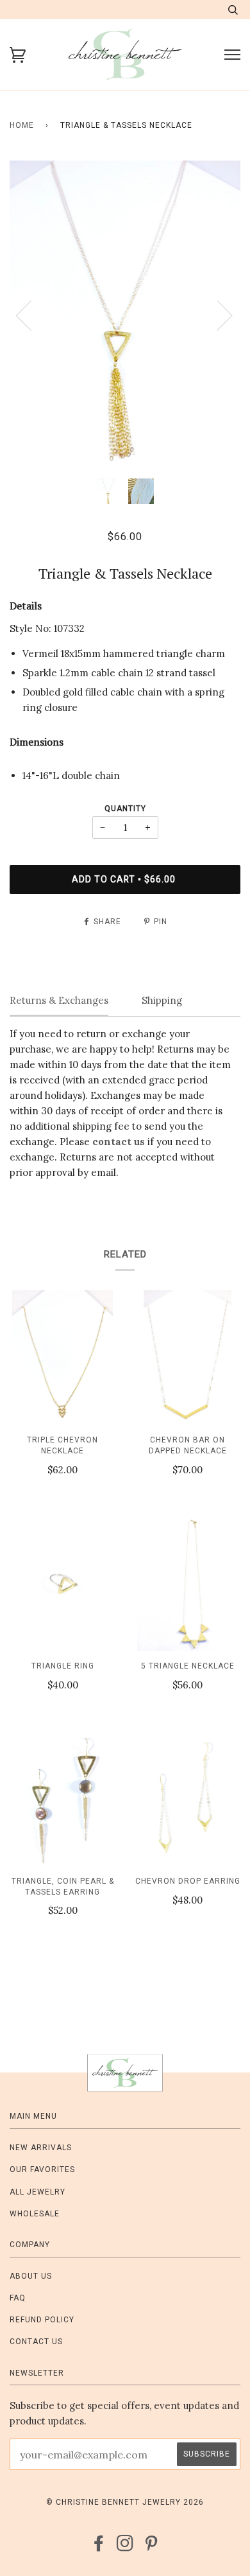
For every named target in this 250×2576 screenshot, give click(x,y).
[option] (125, 315)
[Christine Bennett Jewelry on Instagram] (125, 2547)
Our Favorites (42, 2169)
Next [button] (217, 315)
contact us (119, 1142)
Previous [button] (31, 315)
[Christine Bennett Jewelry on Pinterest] (152, 2547)
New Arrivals (41, 2148)
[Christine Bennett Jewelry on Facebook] (99, 2547)
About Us (31, 2276)
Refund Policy (42, 2320)
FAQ (18, 2298)
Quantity (125, 809)
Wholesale (35, 2214)
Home (22, 125)
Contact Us (36, 2342)
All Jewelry (37, 2192)
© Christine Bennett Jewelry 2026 (125, 2502)
